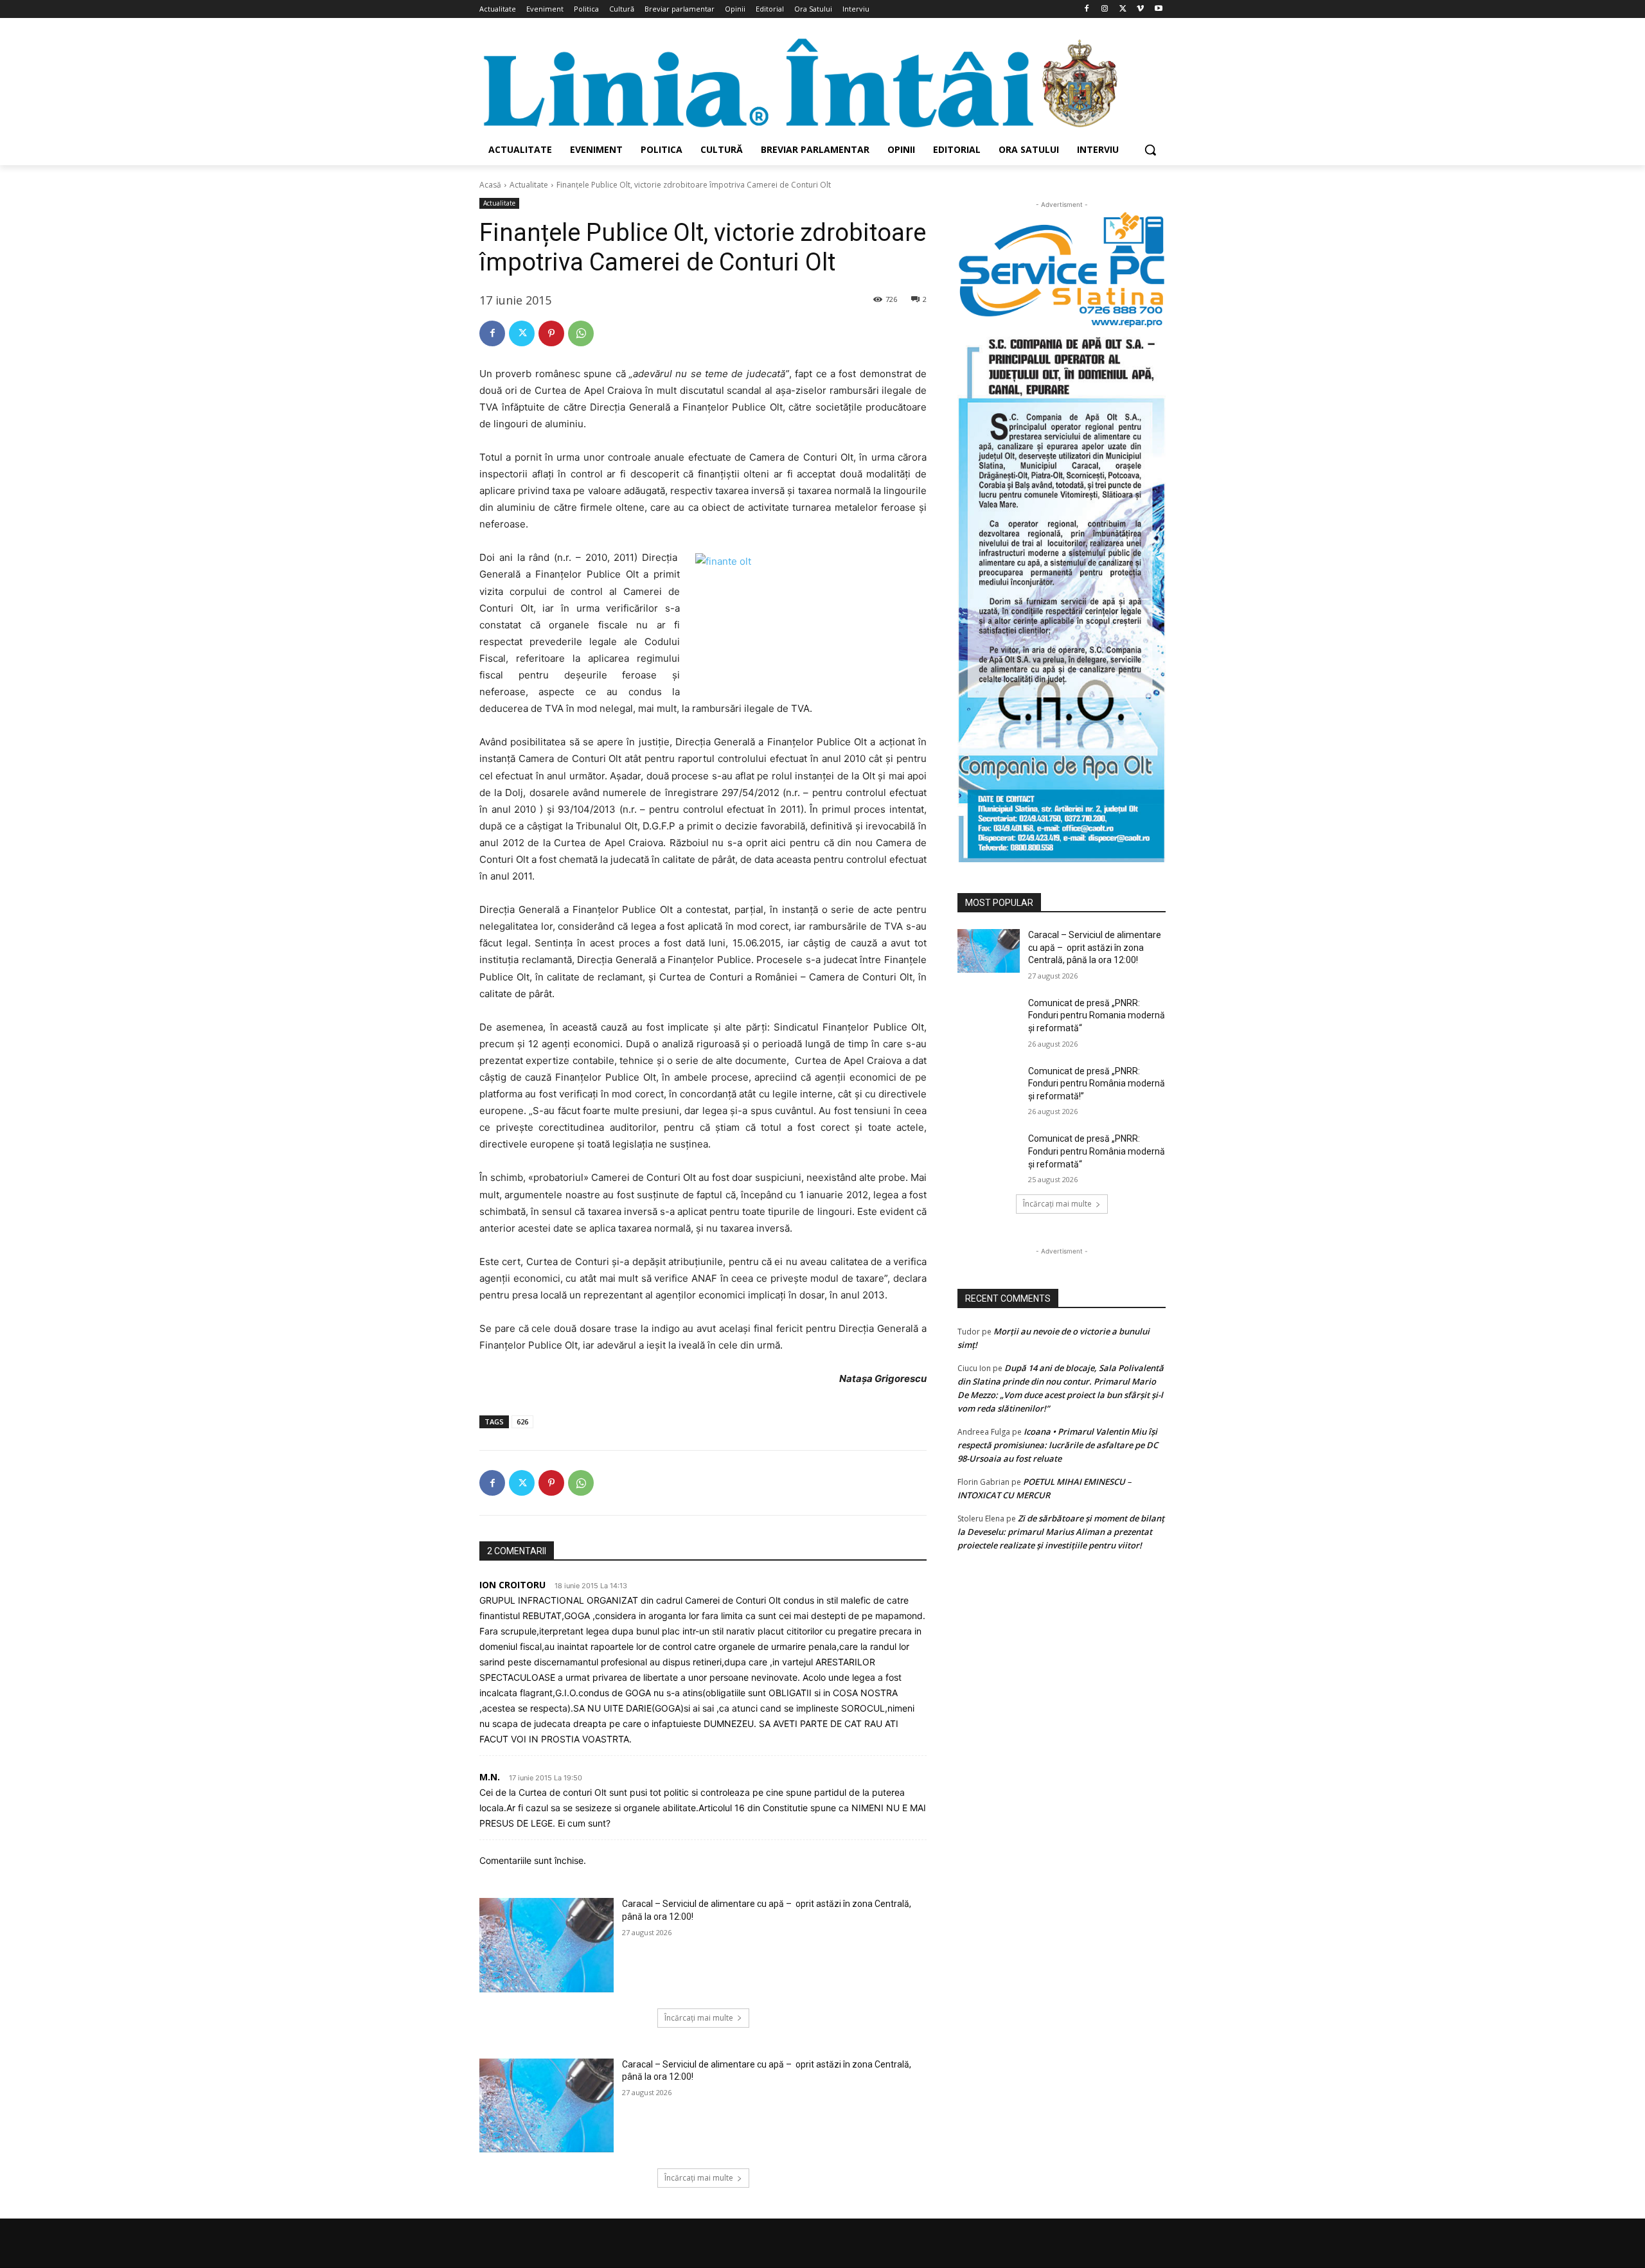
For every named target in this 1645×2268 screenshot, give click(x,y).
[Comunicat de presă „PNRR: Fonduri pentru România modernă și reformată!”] (989, 1087)
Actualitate (529, 185)
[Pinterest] (551, 333)
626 (522, 1422)
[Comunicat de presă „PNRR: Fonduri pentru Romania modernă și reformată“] (989, 1019)
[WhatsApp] (581, 333)
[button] (1150, 150)
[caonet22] (1062, 595)
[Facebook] (1087, 9)
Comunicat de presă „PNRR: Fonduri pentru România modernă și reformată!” (1097, 1084)
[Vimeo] (1140, 9)
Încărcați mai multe (699, 2018)
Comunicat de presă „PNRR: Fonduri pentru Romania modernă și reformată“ (1097, 1015)
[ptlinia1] (1062, 270)
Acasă (490, 185)
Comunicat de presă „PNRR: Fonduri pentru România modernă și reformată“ (1097, 1151)
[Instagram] (1105, 9)
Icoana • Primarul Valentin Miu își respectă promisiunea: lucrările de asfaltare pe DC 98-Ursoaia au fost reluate (1058, 1445)
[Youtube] (1158, 9)
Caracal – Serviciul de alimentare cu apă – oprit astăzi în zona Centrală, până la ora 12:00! (1095, 947)
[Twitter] (1123, 9)
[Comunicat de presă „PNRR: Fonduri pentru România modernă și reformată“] (989, 1155)
